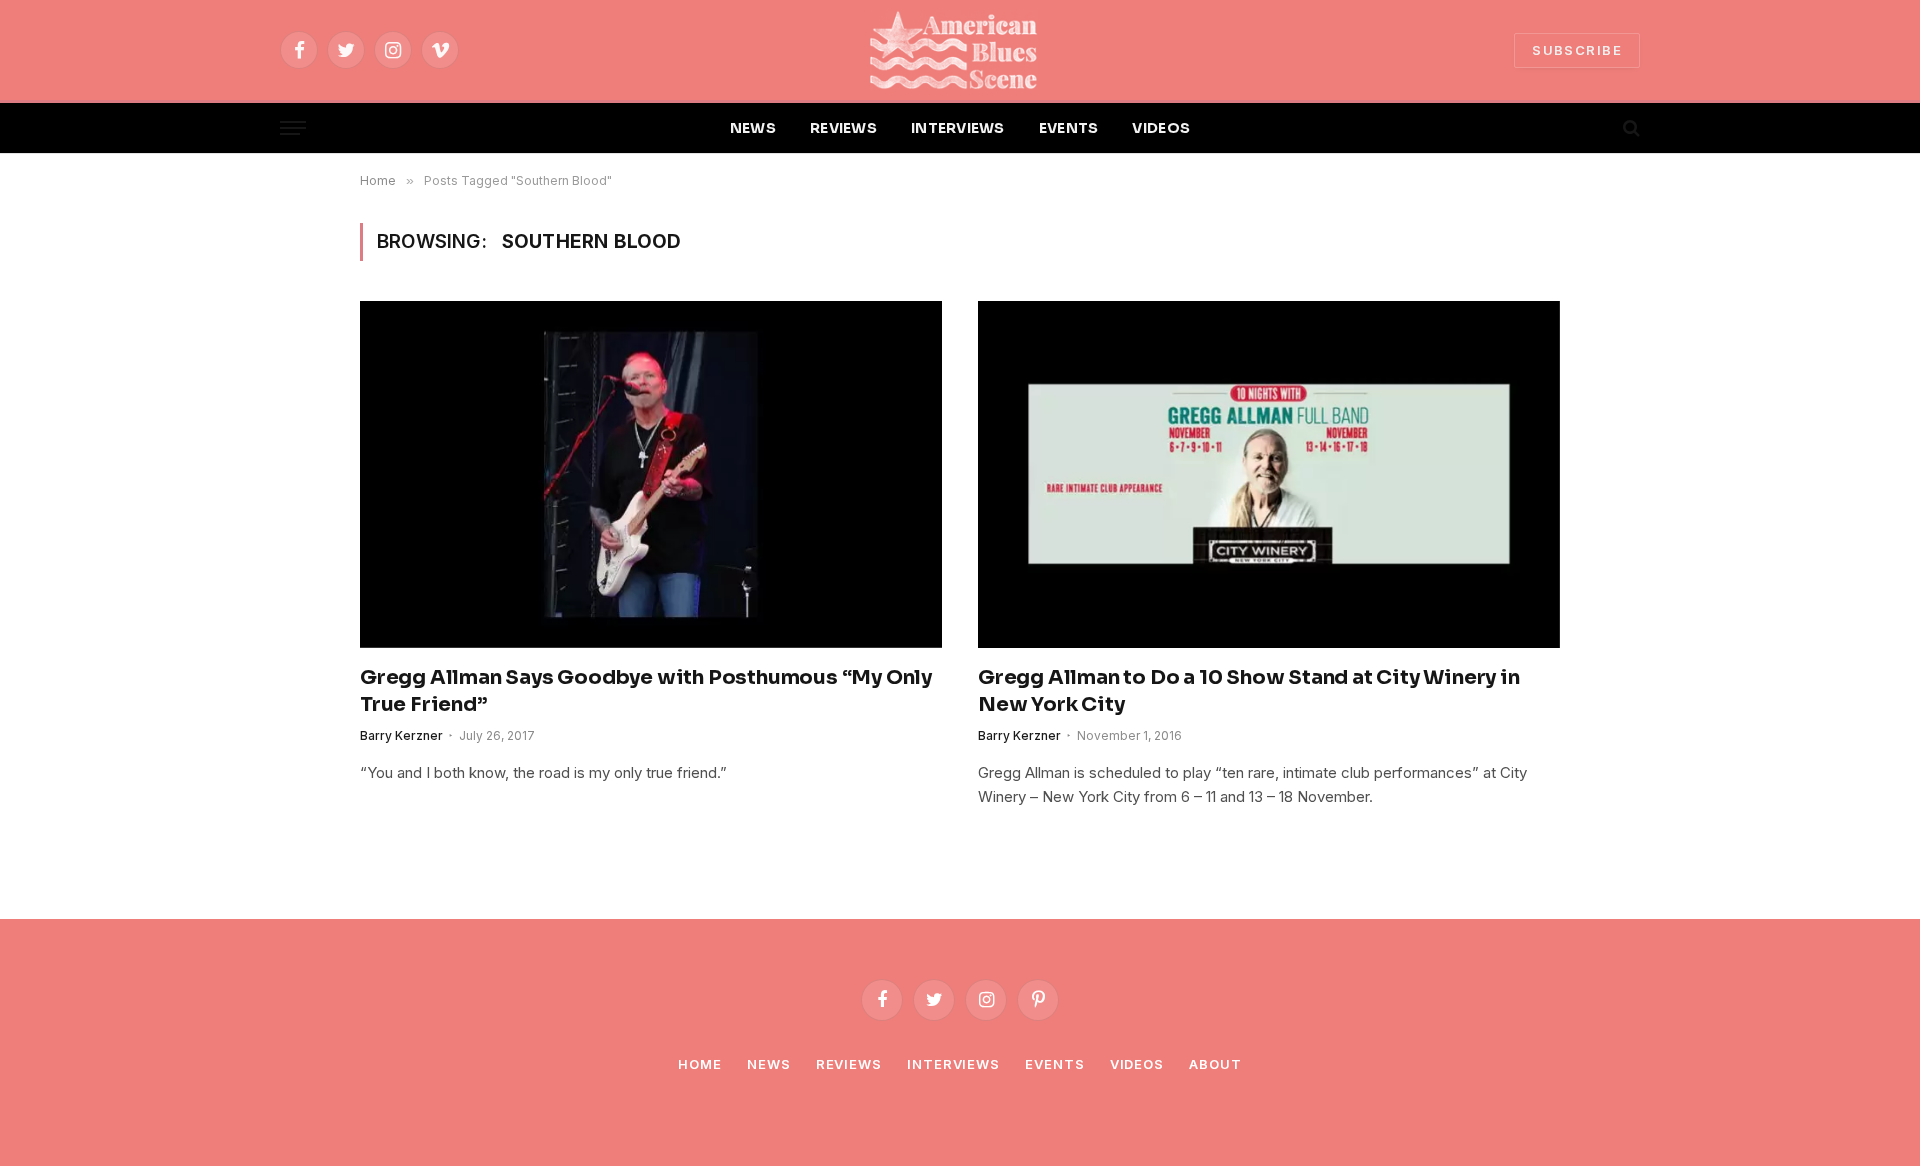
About (1215, 1064)
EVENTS (1069, 128)
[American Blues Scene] (960, 50)
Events (1054, 1064)
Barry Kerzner (401, 735)
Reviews (849, 1064)
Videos (1137, 1064)
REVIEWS (843, 128)
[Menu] (293, 128)
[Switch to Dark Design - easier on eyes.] (1597, 128)
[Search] (1629, 128)
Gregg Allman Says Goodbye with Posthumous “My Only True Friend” (646, 691)
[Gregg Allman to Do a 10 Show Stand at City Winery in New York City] (1269, 474)
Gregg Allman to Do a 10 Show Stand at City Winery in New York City (1249, 691)
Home (700, 1064)
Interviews (953, 1064)
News (769, 1064)
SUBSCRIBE (1577, 50)
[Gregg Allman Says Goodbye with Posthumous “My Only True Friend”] (651, 474)
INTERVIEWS (958, 128)
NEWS (753, 128)
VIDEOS (1161, 128)
